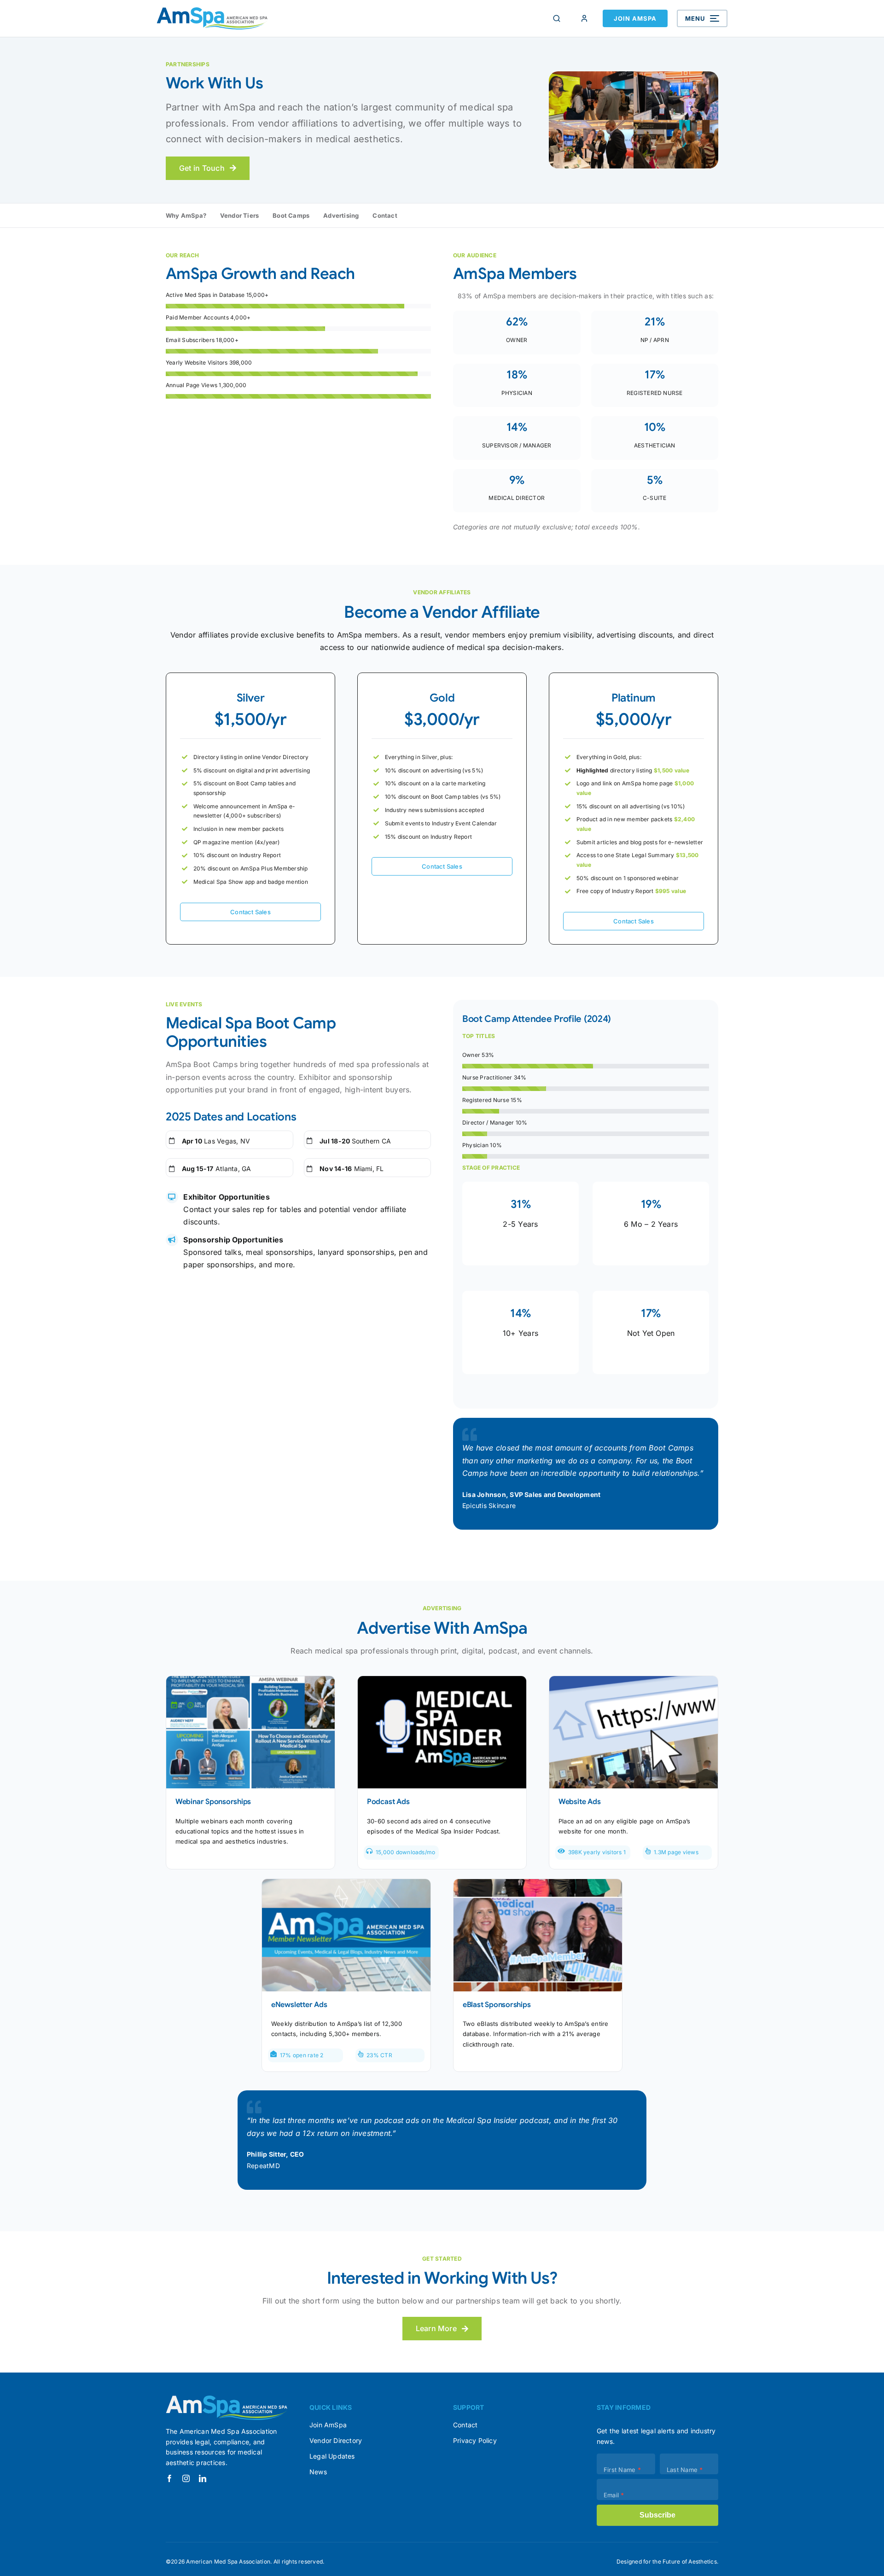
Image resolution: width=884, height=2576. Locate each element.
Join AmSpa (635, 18)
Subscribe (657, 2515)
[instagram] (186, 2478)
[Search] (557, 18)
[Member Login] (584, 18)
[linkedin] (203, 2478)
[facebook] (169, 2478)
